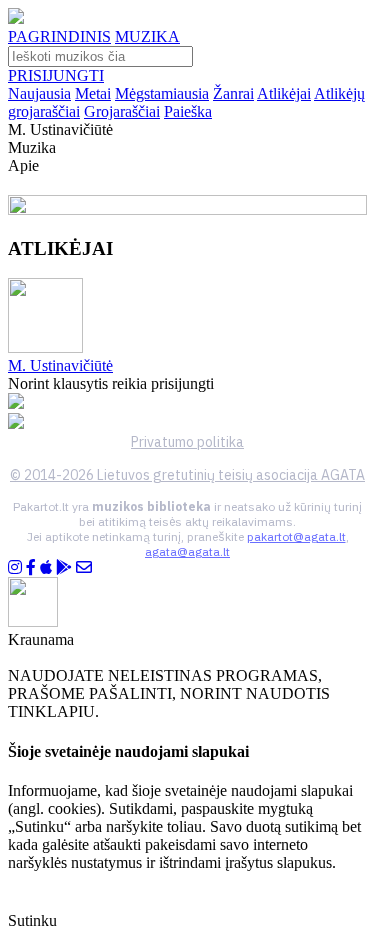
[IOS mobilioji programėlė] (46, 567)
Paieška (188, 111)
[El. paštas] (84, 567)
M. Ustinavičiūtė (60, 365)
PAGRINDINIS (59, 36)
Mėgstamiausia (162, 93)
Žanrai (233, 93)
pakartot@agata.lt (296, 536)
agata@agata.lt (187, 551)
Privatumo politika (187, 442)
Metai (93, 93)
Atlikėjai (284, 93)
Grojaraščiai (122, 111)
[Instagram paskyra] (15, 567)
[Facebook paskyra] (31, 567)
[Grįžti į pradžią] (16, 18)
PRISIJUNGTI (56, 75)
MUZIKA (147, 36)
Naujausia (39, 93)
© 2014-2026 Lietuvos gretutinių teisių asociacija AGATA (187, 475)
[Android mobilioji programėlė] (64, 567)
